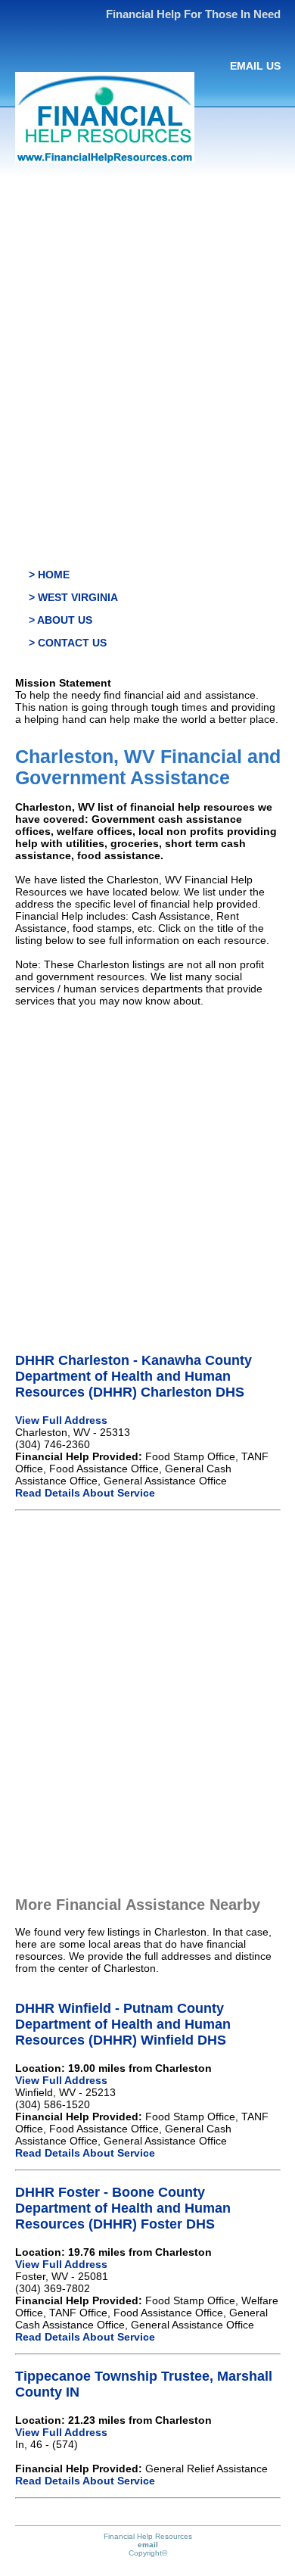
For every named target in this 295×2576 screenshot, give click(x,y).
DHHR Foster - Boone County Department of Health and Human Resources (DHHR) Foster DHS (123, 2208)
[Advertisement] (147, 331)
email (148, 2545)
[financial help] (105, 159)
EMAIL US (255, 66)
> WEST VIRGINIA (73, 597)
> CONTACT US (68, 643)
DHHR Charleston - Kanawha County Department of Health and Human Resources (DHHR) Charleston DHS (134, 1376)
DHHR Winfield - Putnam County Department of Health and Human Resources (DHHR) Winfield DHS (123, 2024)
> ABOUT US (61, 620)
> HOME (49, 575)
